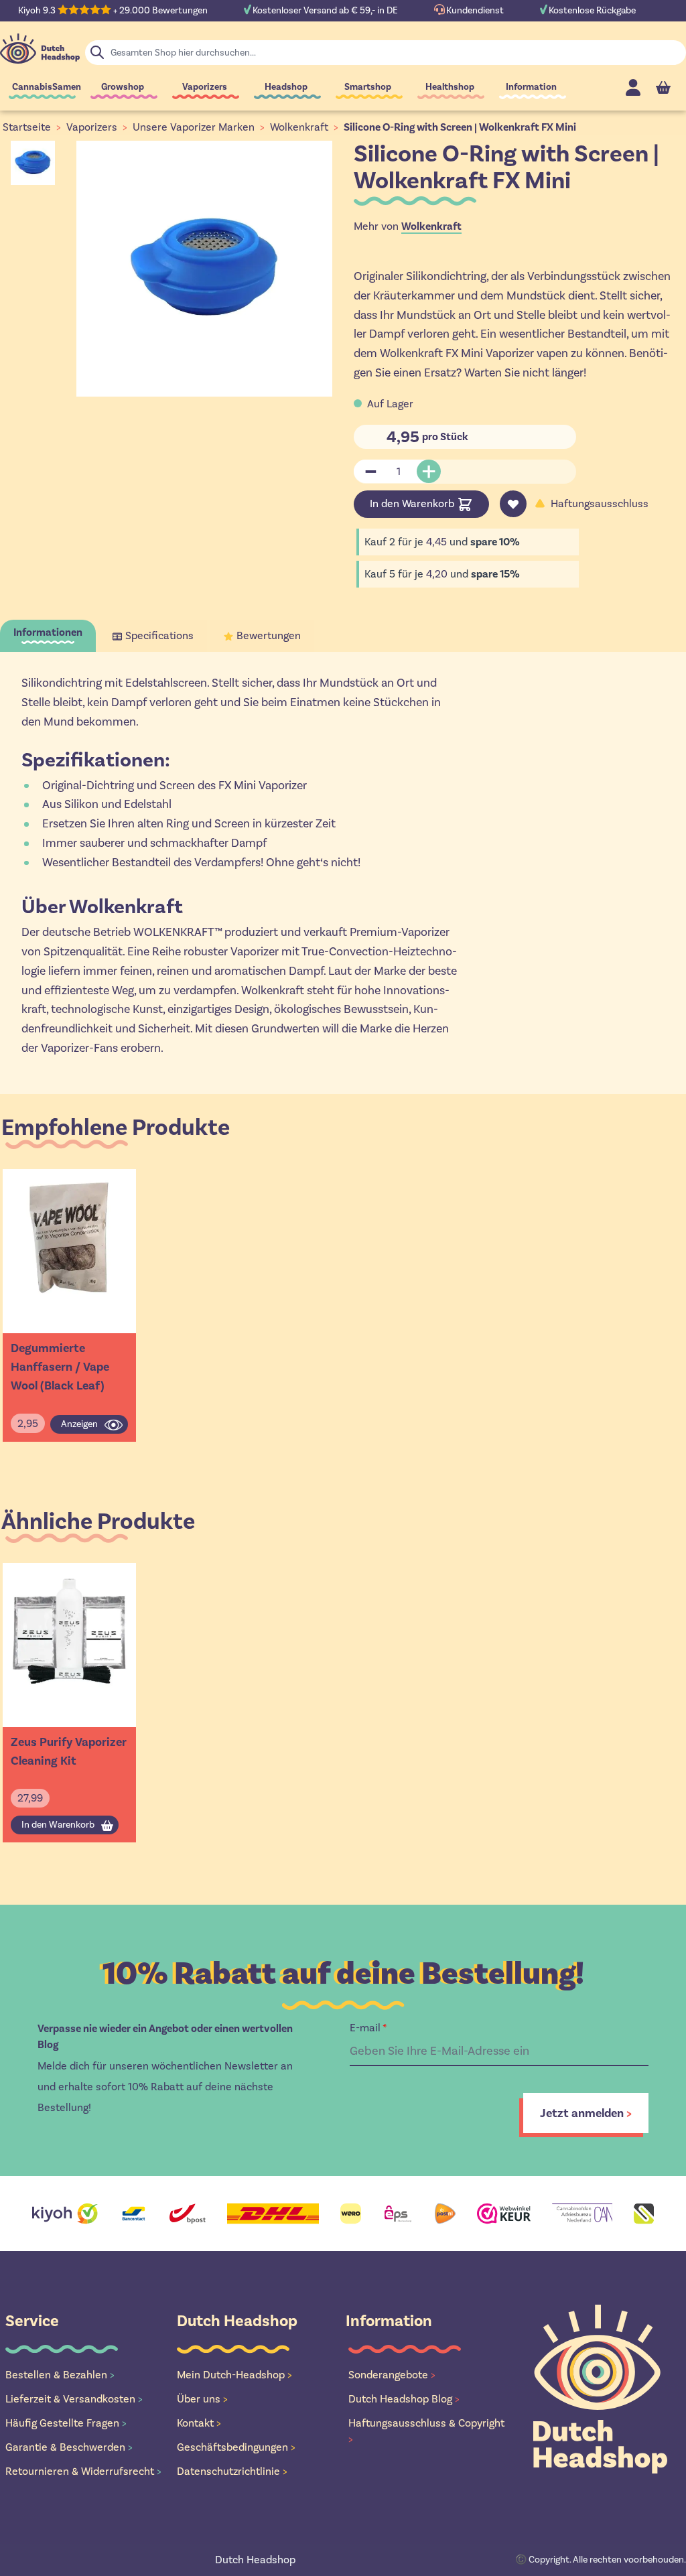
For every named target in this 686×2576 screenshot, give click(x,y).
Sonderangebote (392, 2375)
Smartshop (368, 87)
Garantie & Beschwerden (69, 2447)
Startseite (27, 127)
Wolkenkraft (299, 127)
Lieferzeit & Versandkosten (74, 2399)
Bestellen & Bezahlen (60, 2375)
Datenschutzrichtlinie (232, 2471)
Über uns (202, 2399)
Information (531, 87)
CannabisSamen (47, 87)
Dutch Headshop (255, 2560)
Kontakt (199, 2423)
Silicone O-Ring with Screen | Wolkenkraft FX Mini (460, 127)
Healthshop (450, 87)
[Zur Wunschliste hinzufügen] (513, 504)
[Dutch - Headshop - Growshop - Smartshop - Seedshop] (40, 49)
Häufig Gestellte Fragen (66, 2423)
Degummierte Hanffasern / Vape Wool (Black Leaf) (60, 1367)
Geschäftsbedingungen (236, 2447)
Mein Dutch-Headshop (234, 2375)
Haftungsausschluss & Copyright (426, 2431)
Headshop (286, 87)
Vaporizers (205, 87)
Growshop (123, 87)
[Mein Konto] (633, 87)
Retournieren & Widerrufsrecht (83, 2471)
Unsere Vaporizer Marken (194, 127)
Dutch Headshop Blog (404, 2399)
